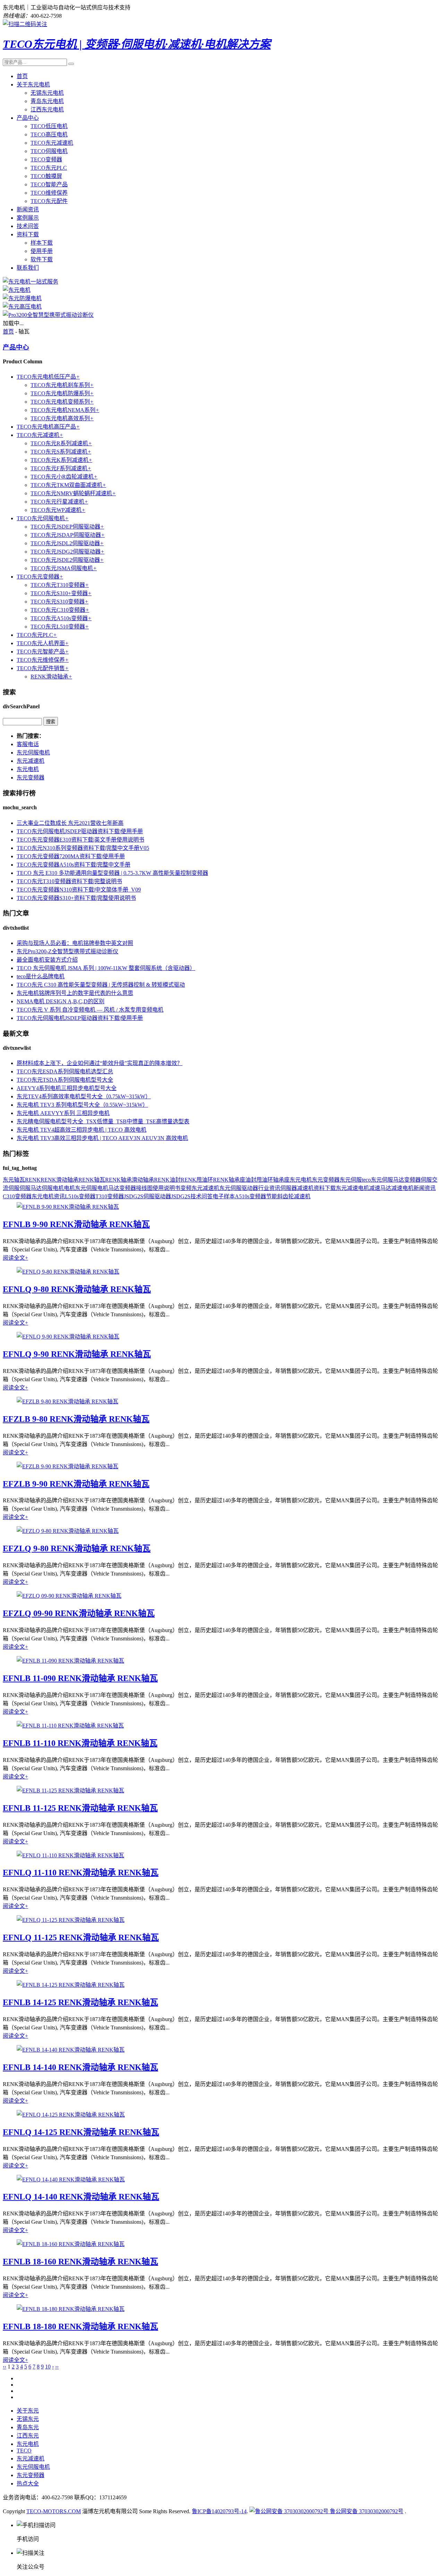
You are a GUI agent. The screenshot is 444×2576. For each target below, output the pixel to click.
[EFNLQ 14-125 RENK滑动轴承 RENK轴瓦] (71, 2115)
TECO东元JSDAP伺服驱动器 (68, 535)
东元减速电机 (352, 1188)
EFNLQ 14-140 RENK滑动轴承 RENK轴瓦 (81, 2197)
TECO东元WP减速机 (58, 510)
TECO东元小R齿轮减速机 (64, 477)
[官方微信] (25, 24)
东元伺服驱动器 (239, 1188)
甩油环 (265, 1180)
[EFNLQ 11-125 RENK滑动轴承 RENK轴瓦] (71, 1920)
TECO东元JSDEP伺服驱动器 (67, 527)
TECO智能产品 (49, 184)
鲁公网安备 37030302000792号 (366, 2511)
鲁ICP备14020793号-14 (219, 2511)
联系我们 (28, 268)
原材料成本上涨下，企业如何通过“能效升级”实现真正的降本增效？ (100, 1063)
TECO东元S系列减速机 (61, 452)
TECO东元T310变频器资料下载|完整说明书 (69, 881)
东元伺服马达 (387, 1180)
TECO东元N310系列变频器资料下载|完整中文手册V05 (83, 848)
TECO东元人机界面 (43, 643)
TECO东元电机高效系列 (62, 418)
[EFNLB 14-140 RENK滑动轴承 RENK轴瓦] (71, 2050)
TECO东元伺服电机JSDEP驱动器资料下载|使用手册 (80, 831)
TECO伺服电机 (49, 151)
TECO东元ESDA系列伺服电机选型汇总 (65, 1071)
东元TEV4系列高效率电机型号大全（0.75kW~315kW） (84, 1096)
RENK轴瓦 (92, 1180)
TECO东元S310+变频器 (61, 593)
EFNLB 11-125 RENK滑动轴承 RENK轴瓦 (80, 1808)
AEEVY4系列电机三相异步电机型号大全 (67, 1088)
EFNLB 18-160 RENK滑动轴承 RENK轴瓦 (80, 2262)
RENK (33, 1180)
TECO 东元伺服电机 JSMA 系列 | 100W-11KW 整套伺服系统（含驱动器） (106, 968)
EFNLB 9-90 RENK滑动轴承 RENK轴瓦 (76, 1224)
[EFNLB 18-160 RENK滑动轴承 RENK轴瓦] (71, 2244)
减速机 (305, 1188)
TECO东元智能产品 (43, 652)
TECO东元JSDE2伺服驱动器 (67, 560)
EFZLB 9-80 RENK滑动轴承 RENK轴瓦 (76, 1419)
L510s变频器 (80, 1196)
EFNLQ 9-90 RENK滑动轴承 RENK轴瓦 (77, 1354)
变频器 (412, 1180)
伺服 (426, 1180)
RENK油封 (167, 1180)
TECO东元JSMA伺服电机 (64, 568)
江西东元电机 (47, 109)
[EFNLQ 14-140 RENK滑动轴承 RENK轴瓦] (71, 2180)
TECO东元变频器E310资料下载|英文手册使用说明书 (80, 840)
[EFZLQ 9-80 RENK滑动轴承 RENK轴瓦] (68, 1531)
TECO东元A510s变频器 (61, 618)
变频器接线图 (136, 1188)
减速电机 (402, 1188)
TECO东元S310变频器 (59, 602)
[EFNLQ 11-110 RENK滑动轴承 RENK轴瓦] (70, 1855)
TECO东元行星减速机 (59, 502)
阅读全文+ (15, 1258)
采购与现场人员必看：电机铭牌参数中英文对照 (75, 943)
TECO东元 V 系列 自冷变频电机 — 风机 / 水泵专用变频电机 (90, 1010)
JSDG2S (181, 1196)
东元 (8, 1180)
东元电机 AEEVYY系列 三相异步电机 (63, 1113)
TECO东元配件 (49, 201)
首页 (22, 76)
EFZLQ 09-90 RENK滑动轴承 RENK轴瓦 (79, 1613)
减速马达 (380, 1188)
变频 (186, 1188)
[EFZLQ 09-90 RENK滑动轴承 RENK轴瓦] (69, 1596)
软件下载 (42, 259)
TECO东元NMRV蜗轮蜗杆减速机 (73, 493)
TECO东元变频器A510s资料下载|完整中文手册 (74, 865)
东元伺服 (351, 1180)
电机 (69, 1188)
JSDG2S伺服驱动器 (147, 1196)
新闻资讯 (28, 209)
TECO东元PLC (49, 168)
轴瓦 (19, 1180)
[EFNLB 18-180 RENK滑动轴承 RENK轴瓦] (71, 2309)
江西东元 (28, 2436)
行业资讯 (269, 1188)
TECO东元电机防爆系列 (62, 393)
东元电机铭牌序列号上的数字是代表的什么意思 (75, 993)
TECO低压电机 (49, 126)
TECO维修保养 (49, 193)
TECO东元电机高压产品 (48, 427)
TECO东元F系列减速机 (61, 468)
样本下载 (42, 243)
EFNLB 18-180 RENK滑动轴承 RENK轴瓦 (80, 2326)
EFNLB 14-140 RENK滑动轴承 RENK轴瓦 (80, 2067)
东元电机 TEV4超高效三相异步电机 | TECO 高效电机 (82, 1130)
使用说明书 (166, 1188)
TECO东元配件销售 (43, 668)
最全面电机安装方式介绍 (47, 960)
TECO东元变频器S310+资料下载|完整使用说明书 (76, 898)
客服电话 (28, 744)
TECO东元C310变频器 (60, 610)
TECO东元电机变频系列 (62, 402)
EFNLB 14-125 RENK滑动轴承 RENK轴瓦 (80, 2002)
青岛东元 (28, 2427)
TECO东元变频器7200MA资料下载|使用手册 (71, 856)
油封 (251, 1180)
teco (366, 1180)
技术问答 (28, 226)
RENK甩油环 (197, 1180)
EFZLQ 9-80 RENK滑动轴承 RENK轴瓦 (77, 1548)
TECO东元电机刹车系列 (62, 385)
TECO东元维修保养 (43, 660)
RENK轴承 (118, 1180)
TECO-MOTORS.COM (54, 2511)
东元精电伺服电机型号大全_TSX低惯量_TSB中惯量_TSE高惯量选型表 (103, 1121)
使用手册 (42, 251)
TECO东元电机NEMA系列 (65, 410)
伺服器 (289, 1188)
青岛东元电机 (47, 101)
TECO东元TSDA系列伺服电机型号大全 (65, 1080)
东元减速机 (31, 761)
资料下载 (28, 234)
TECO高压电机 (49, 134)
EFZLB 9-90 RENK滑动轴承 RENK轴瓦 (76, 1484)
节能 (272, 1196)
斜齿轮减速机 (294, 1196)
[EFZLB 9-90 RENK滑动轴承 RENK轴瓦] (67, 1466)
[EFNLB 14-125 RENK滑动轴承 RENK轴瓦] (71, 1985)
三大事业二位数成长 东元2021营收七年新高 (70, 823)
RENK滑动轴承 (51, 677)
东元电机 (28, 769)
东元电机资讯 (48, 1196)
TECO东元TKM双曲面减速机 (68, 485)
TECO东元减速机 (52, 143)
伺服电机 (53, 1188)
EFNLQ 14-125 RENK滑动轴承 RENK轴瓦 (81, 2132)
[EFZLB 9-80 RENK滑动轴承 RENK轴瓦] (67, 1401)
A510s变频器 (250, 1196)
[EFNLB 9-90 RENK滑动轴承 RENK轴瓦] (68, 1207)
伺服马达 (31, 1188)
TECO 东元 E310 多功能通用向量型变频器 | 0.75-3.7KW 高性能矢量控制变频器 (112, 873)
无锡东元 (28, 2419)
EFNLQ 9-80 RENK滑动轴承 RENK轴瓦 (77, 1289)
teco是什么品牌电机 (41, 976)
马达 (114, 1188)
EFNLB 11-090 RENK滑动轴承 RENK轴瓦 (80, 1678)
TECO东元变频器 (40, 577)
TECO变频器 (46, 159)
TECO (24, 2451)
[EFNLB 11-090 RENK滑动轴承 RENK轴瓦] (70, 1661)
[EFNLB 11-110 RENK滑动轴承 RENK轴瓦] (70, 1726)
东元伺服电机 (33, 753)
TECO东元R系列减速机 (61, 443)
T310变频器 (110, 1196)
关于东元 (28, 2411)
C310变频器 (17, 1196)
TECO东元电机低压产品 (48, 377)
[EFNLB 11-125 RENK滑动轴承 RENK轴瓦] (70, 1790)
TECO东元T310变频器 (60, 585)
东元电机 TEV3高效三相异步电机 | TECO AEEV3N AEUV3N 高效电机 (102, 1138)
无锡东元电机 (47, 93)
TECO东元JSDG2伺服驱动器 (67, 552)
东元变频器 (31, 778)
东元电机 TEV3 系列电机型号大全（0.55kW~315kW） (82, 1105)
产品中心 (28, 118)
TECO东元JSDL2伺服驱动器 (67, 543)
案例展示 (28, 218)
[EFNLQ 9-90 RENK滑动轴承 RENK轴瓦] (68, 1337)
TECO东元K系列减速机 (61, 460)
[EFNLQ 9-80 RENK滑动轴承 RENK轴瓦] (68, 1272)
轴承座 (281, 1180)
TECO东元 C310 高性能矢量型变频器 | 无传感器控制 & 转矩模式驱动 (101, 985)
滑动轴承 (143, 1180)
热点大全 (28, 2484)
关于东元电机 (33, 85)
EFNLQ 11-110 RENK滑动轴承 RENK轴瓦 (81, 1873)
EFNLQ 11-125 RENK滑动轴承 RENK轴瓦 (81, 1937)
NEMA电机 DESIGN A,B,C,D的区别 (61, 1001)
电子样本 (224, 1196)
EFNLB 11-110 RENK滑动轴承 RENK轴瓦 (80, 1743)
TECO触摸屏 (46, 176)
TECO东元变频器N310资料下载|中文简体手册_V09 (79, 890)
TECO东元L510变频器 (60, 627)
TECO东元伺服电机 (43, 518)
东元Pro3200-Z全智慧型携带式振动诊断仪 (67, 951)
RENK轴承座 (229, 1180)
